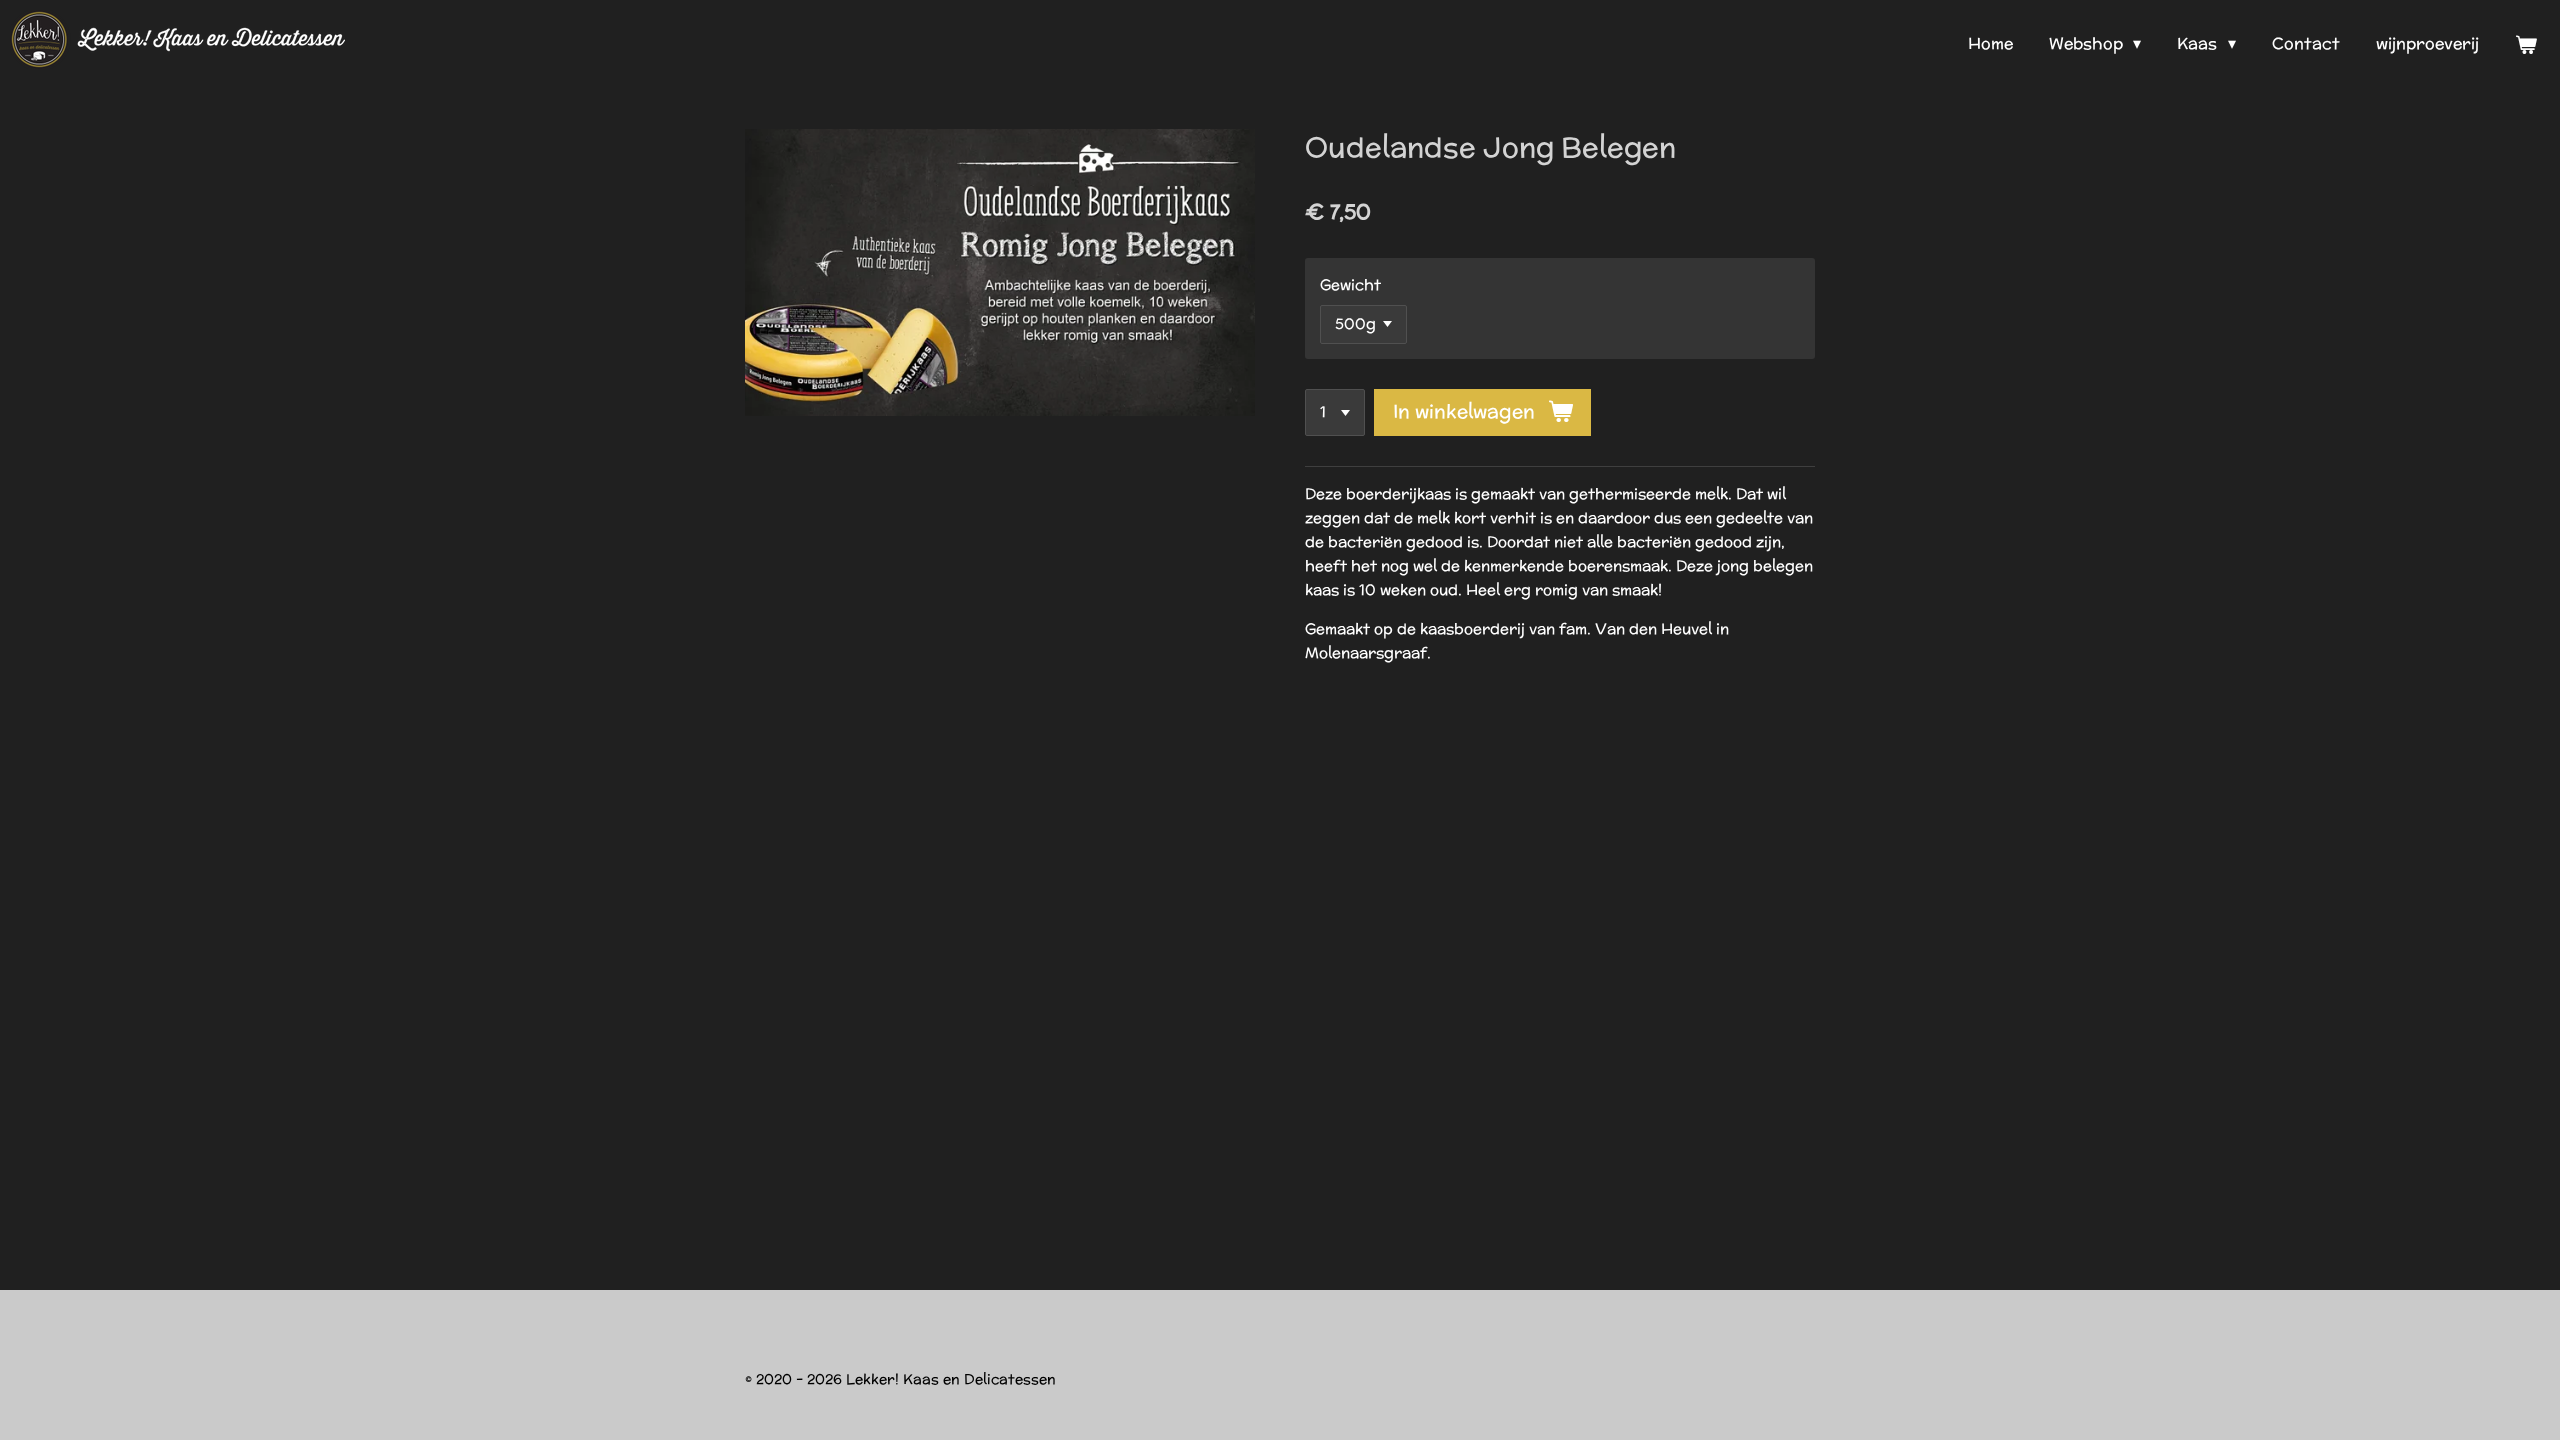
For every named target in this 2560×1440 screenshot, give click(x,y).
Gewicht (1350, 284)
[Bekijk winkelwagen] (2526, 44)
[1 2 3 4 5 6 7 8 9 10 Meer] (1335, 412)
